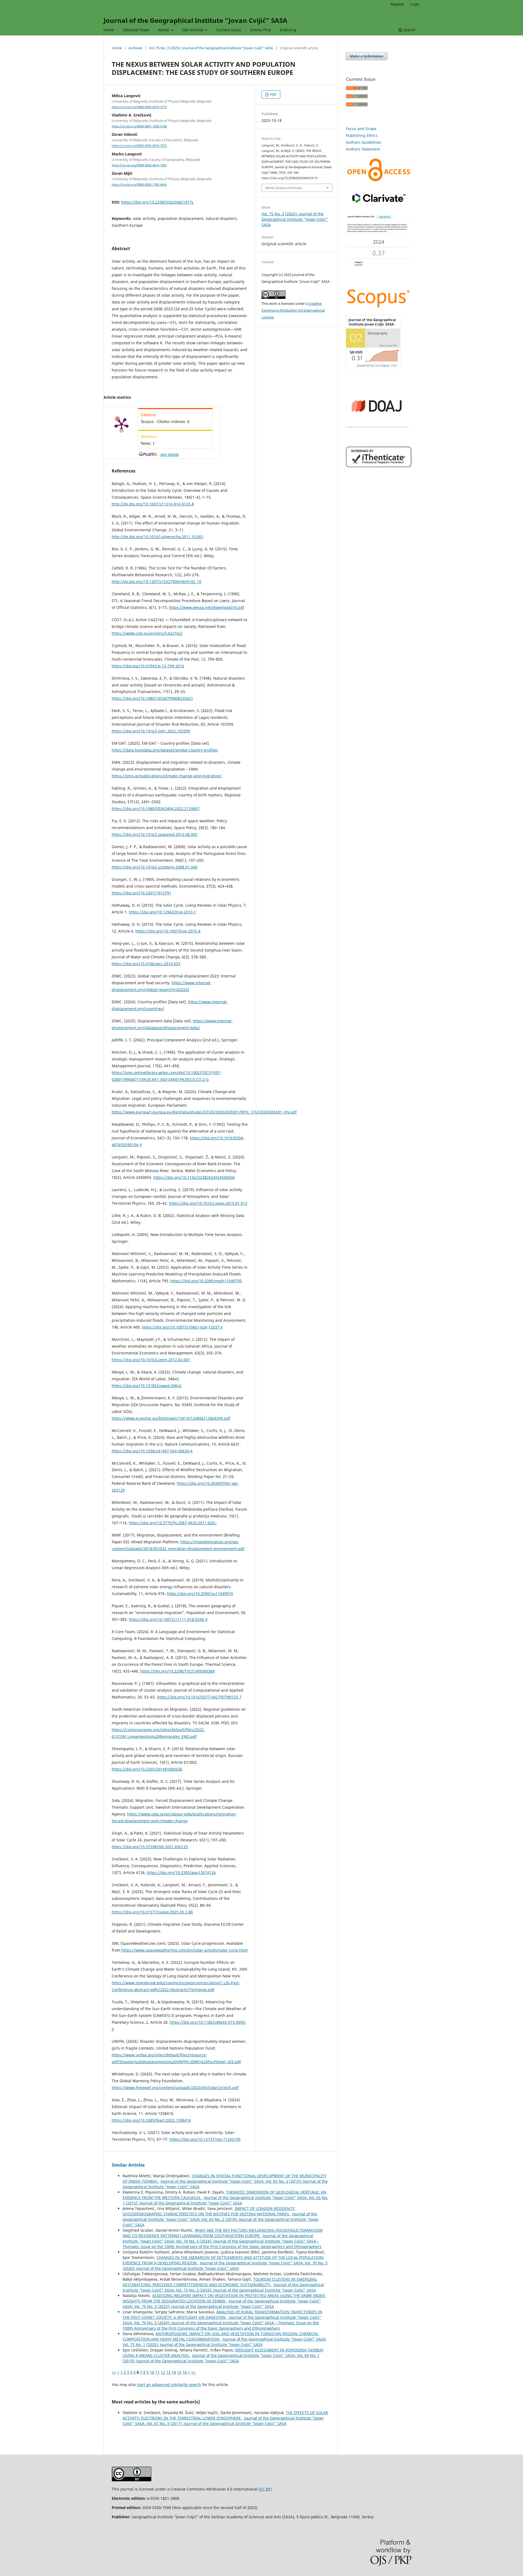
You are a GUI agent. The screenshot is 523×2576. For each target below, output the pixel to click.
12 (163, 2372)
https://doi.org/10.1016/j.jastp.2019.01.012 (208, 1203)
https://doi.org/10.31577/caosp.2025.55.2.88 (152, 1912)
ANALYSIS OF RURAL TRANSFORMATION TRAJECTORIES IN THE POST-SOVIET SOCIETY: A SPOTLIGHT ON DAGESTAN (222, 2315)
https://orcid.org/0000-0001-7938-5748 (139, 126)
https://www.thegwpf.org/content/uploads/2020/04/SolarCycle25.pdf (175, 2088)
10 (152, 2372)
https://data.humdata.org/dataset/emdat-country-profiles (165, 750)
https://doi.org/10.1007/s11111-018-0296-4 (168, 1619)
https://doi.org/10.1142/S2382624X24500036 (194, 1177)
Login (415, 4)
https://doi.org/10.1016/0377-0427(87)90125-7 (199, 1697)
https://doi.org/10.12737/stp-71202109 (205, 2139)
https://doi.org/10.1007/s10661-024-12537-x (182, 1327)
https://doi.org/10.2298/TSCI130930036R (178, 1671)
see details (170, 454)
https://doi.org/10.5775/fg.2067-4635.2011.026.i (173, 1523)
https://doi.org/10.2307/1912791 (142, 893)
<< (114, 2372)
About (164, 30)
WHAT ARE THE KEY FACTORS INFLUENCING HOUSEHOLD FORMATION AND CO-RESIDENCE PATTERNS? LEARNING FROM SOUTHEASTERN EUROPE (223, 2233)
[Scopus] (379, 307)
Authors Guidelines (364, 142)
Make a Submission (367, 56)
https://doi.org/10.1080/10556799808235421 (152, 698)
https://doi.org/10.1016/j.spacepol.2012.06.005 (155, 834)
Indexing (288, 30)
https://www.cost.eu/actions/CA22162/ (147, 633)
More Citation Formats (284, 188)
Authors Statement (363, 149)
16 (185, 2372)
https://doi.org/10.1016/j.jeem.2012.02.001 (151, 1360)
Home (109, 30)
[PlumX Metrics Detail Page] (121, 424)
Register (397, 4)
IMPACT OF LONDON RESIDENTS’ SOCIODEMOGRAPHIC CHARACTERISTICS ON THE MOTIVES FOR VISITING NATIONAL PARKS (209, 2211)
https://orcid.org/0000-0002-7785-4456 (139, 185)
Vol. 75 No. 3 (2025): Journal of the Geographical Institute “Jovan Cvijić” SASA (211, 48)
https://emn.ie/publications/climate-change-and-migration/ (167, 776)
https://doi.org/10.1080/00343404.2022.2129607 (156, 809)
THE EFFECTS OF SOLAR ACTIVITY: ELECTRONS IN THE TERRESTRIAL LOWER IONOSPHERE (225, 2415)
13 (168, 2372)
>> (193, 2372)
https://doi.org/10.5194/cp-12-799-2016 (148, 666)
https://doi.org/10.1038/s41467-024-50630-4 (152, 1451)
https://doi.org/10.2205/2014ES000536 (147, 1769)
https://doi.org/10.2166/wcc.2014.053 (146, 964)
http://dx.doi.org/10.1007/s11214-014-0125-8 (153, 504)
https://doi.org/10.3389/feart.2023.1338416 (151, 2120)
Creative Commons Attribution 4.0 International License (293, 310)
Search (409, 30)
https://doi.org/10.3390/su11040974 (200, 1594)
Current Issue (229, 30)
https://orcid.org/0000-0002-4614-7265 (139, 165)
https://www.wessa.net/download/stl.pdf (206, 607)
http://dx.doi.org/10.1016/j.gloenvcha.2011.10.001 (158, 537)
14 (174, 2372)
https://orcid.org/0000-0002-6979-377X (139, 107)
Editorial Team (136, 30)
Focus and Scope (361, 129)
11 (157, 2372)
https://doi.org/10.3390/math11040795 (206, 1281)
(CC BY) (265, 2489)
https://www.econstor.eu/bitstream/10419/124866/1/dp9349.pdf (171, 1418)
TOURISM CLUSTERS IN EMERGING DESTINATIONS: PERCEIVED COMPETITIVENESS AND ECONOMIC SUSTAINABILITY (220, 2282)
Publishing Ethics (362, 135)
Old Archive (193, 30)
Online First (260, 30)
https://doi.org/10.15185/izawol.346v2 (147, 1386)
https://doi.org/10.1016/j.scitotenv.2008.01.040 (155, 867)
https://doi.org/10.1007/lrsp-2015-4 (168, 931)
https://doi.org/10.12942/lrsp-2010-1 (162, 912)
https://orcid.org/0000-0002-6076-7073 (139, 146)
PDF (273, 94)
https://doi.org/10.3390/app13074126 (181, 1873)
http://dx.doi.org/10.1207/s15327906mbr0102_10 (156, 582)
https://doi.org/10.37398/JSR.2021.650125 (150, 1847)
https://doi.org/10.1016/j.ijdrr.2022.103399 (151, 731)
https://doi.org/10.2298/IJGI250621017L (157, 202)
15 (179, 2372)
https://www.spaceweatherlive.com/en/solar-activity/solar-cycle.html (185, 1950)
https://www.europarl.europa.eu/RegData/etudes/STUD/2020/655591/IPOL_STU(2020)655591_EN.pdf (204, 1112)
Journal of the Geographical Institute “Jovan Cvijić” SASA (195, 20)
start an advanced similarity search (169, 2385)
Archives (135, 48)
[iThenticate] (379, 466)
